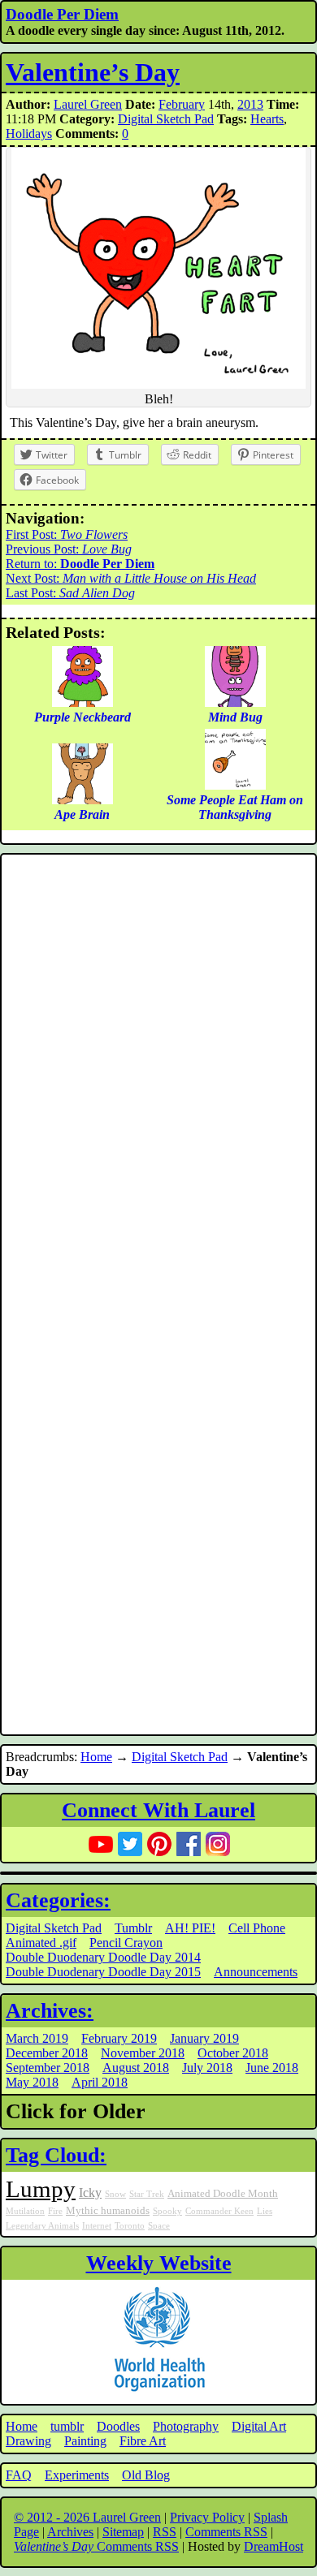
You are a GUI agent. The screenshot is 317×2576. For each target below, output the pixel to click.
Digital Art (259, 2426)
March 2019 (37, 2038)
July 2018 (207, 2068)
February (182, 104)
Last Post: (70, 593)
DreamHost (274, 2546)
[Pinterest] (159, 1844)
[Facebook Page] (189, 1844)
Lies (265, 2211)
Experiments (77, 2475)
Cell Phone (257, 1928)
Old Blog (146, 2475)
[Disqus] (158, 1076)
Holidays (29, 134)
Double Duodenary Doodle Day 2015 (103, 1972)
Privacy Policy (207, 2517)
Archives (70, 2532)
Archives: (50, 2011)
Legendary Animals (42, 2226)
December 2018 (47, 2053)
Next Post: (131, 578)
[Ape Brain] (83, 800)
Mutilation (25, 2211)
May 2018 (32, 2082)
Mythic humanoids (108, 2211)
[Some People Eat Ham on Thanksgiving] (235, 785)
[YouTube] (101, 1844)
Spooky (167, 2211)
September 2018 (48, 2068)
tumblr (67, 2426)
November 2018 (143, 2053)
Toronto (130, 2226)
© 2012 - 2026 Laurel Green (87, 2517)
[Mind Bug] (235, 702)
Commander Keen (219, 2211)
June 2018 (272, 2068)
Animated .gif (41, 1943)
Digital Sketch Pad (166, 119)
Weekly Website (159, 2263)
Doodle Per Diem (62, 14)
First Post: (67, 534)
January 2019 (204, 2038)
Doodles (118, 2426)
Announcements (256, 1972)
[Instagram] (218, 1844)
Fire (55, 2211)
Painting (85, 2441)
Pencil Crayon (126, 1943)
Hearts (267, 119)
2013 (250, 104)
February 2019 (119, 2038)
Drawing (28, 2441)
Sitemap (123, 2532)
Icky (90, 2193)
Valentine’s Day (93, 72)
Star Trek (147, 2194)
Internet (97, 2226)
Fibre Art (143, 2441)
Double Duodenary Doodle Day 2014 (103, 1957)
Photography (186, 2426)
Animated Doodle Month (223, 2194)
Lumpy (41, 2189)
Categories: (58, 1900)
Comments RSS (226, 2532)
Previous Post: (69, 549)
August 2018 (136, 2068)
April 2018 (100, 2082)
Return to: (80, 564)
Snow (115, 2194)
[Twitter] (130, 1844)
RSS (165, 2532)
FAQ (19, 2475)
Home (96, 1757)
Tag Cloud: (56, 2155)
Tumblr (133, 1928)
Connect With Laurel (158, 1810)
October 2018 (233, 2053)
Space (159, 2226)
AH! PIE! (190, 1928)
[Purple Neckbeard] (83, 702)
